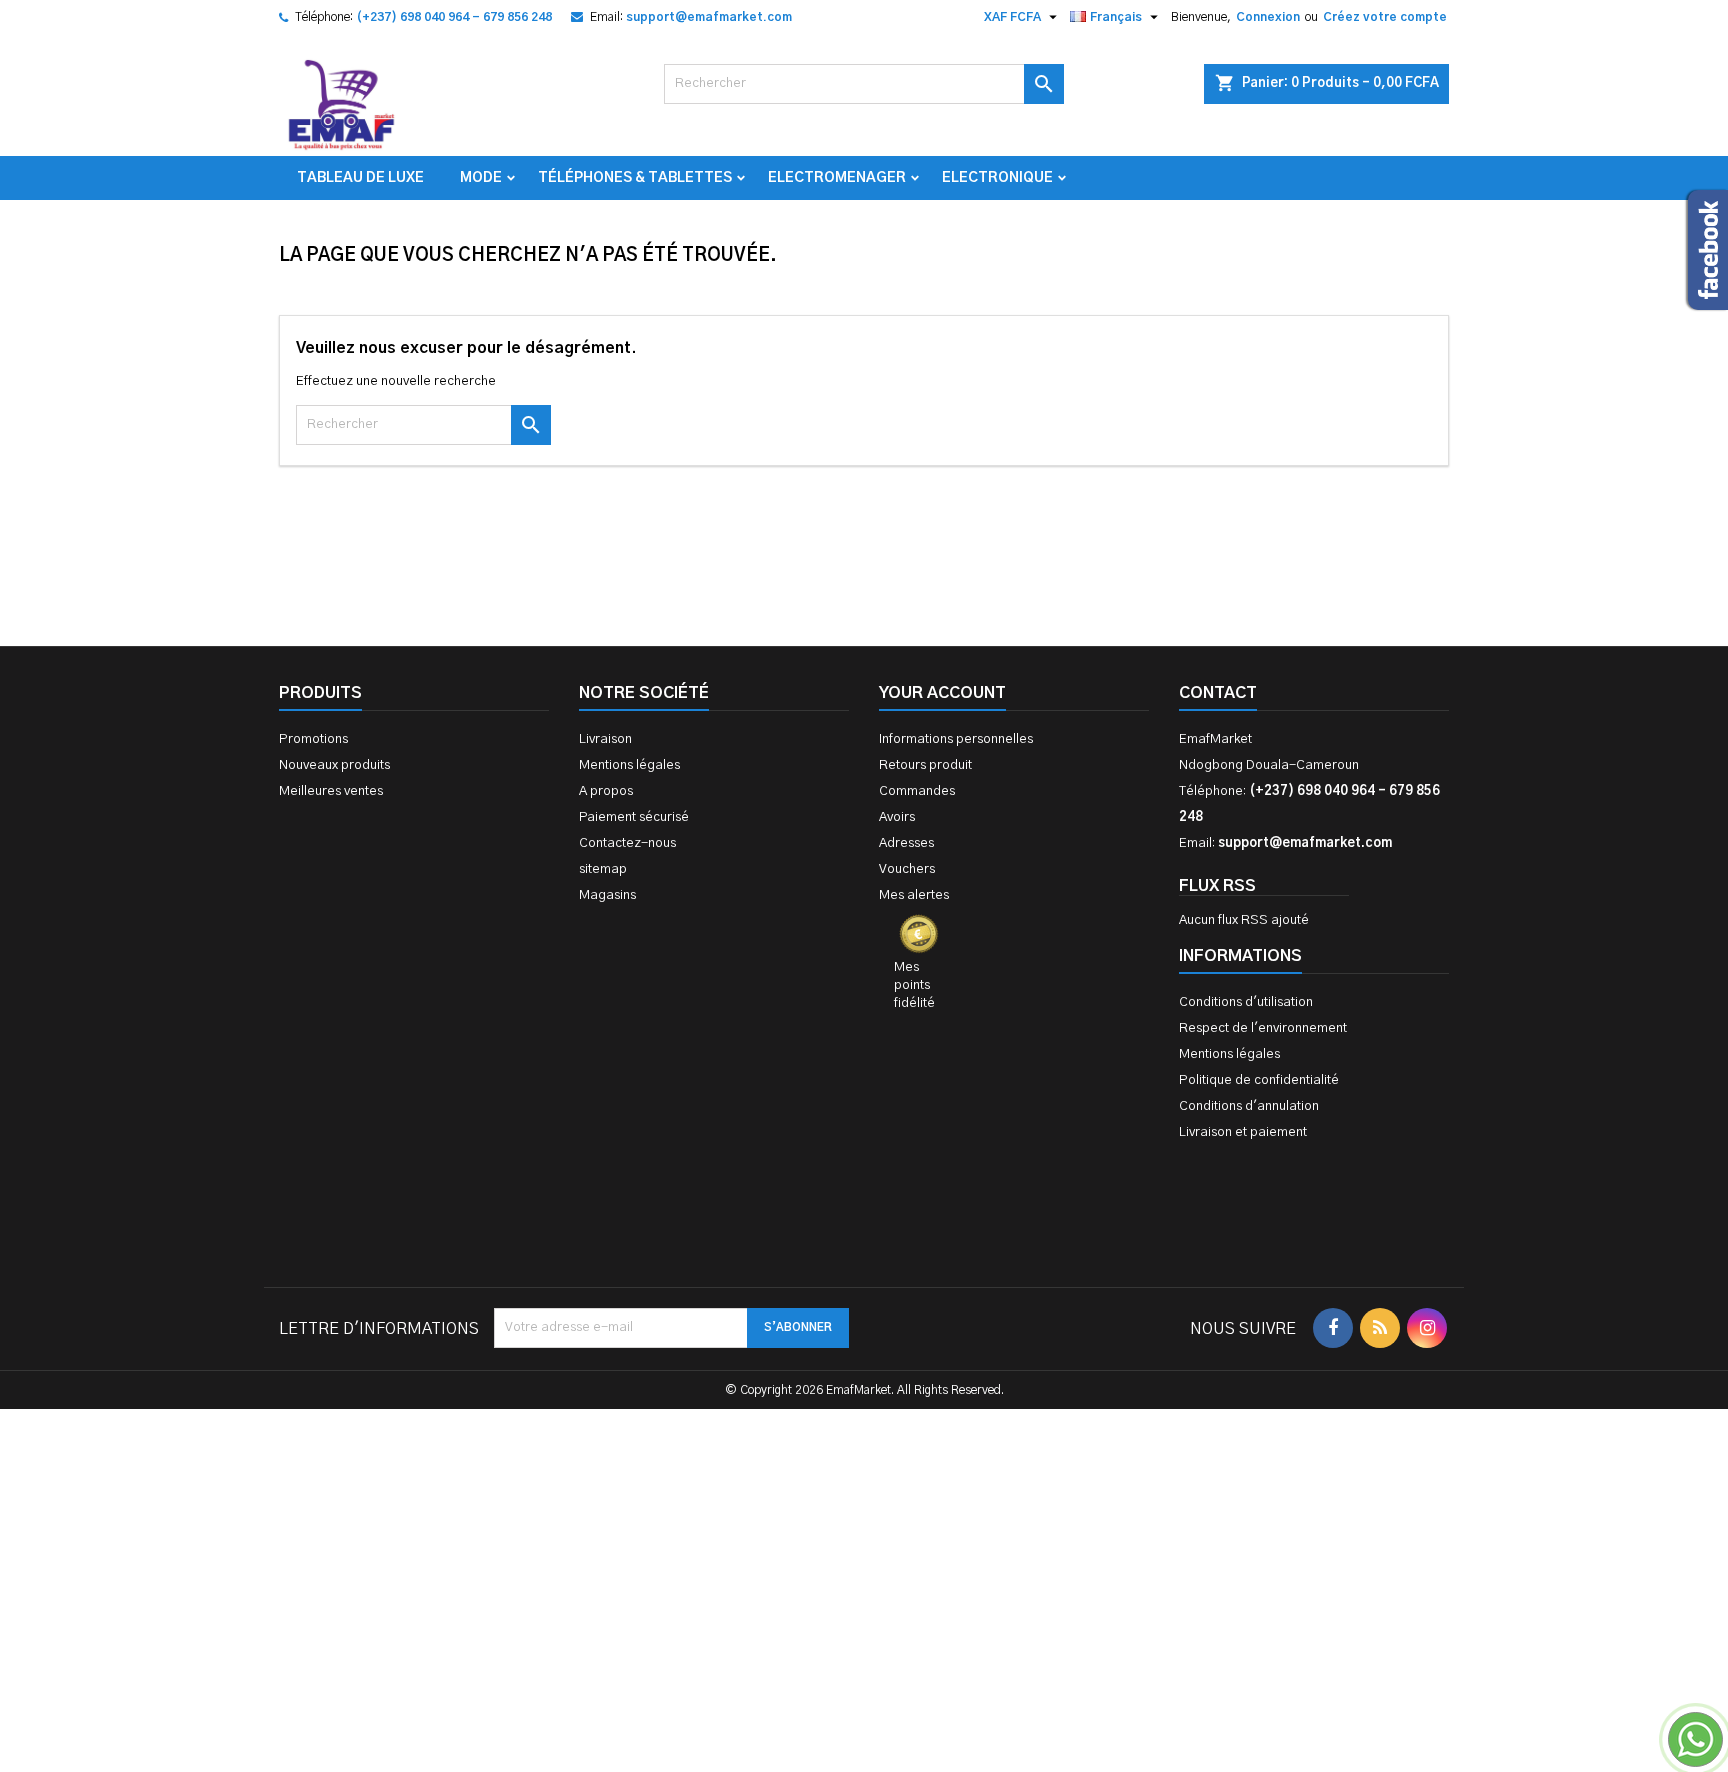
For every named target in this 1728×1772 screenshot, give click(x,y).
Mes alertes (914, 895)
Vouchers (907, 869)
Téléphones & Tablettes (635, 178)
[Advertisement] (864, 1466)
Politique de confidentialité (1259, 1080)
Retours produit (925, 765)
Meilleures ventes (331, 791)
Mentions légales (629, 765)
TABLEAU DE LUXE (360, 178)
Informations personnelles (956, 739)
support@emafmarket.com (709, 17)
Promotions (313, 739)
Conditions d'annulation (1249, 1106)
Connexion (1268, 17)
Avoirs (897, 817)
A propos (606, 791)
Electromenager (837, 178)
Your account (942, 693)
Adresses (906, 843)
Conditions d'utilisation (1246, 1002)
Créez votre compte (1385, 17)
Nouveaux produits (334, 765)
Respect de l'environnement (1263, 1028)
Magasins (607, 895)
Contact (1218, 693)
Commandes (917, 791)
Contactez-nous (627, 843)
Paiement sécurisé (634, 817)
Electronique (997, 178)
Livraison (605, 739)
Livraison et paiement (1243, 1132)
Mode (481, 178)
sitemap (603, 869)
